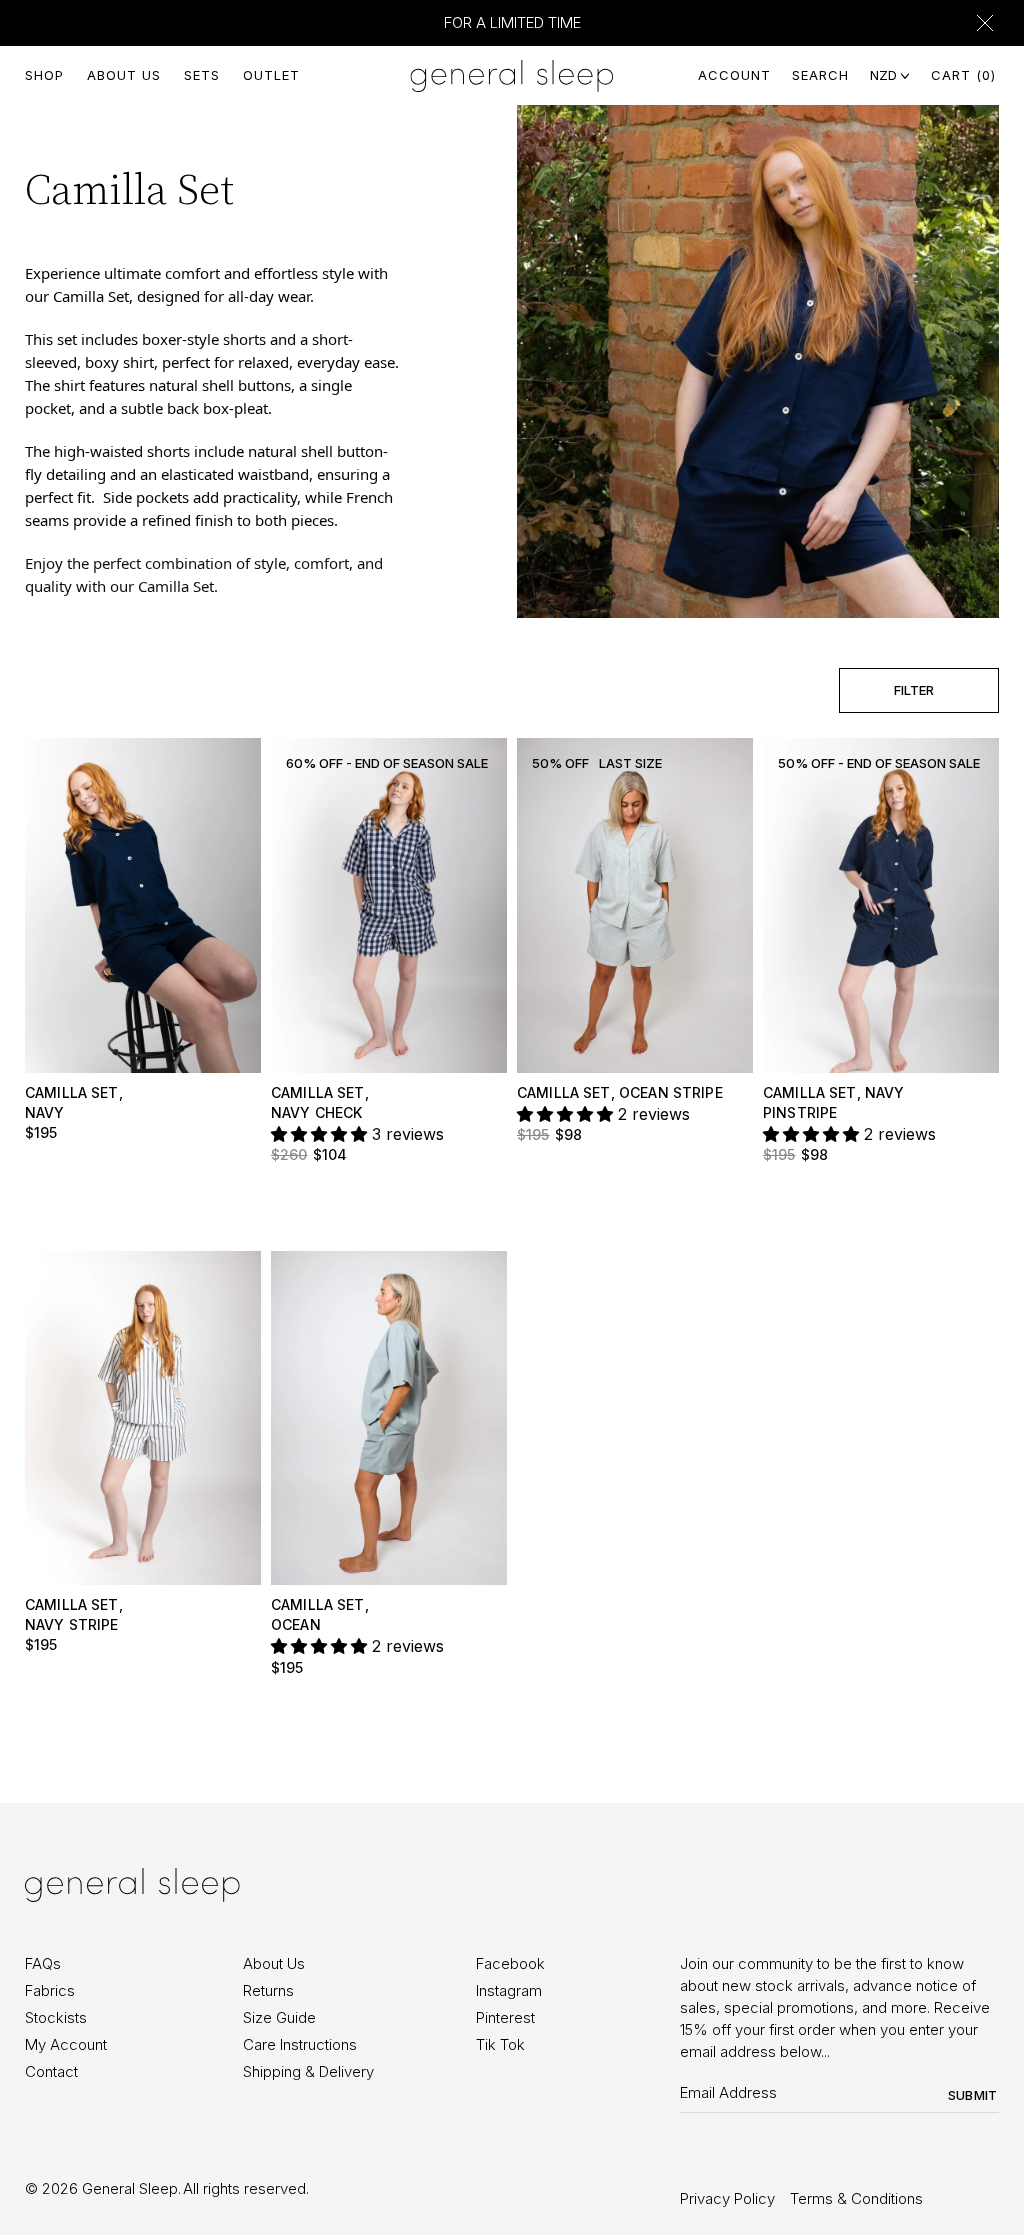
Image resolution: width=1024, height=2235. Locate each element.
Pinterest (505, 2017)
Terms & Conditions (856, 2198)
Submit (972, 2095)
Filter (914, 690)
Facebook (510, 1963)
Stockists (56, 2017)
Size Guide (279, 2017)
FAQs (43, 1963)
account (734, 75)
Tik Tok (500, 2044)
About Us (124, 75)
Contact (51, 2071)
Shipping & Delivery (308, 2071)
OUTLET (271, 75)
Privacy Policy (727, 2198)
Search (820, 75)
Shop (44, 75)
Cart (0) (963, 75)
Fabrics (50, 1990)
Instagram (509, 1990)
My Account (66, 2044)
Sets (202, 75)
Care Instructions (300, 2044)
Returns (268, 1990)
